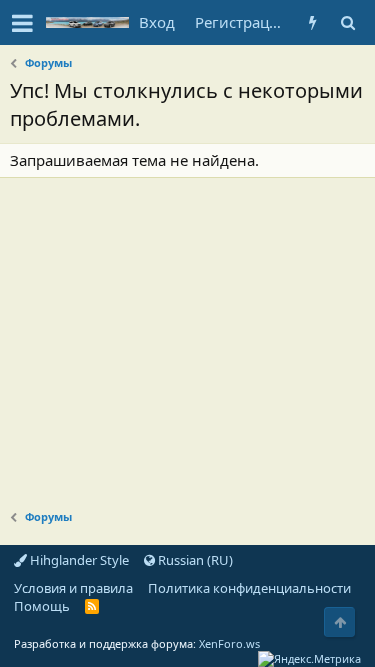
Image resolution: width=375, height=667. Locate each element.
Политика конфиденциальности (249, 588)
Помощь (42, 606)
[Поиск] (347, 22)
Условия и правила (73, 588)
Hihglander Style (78, 560)
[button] (22, 23)
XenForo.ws (229, 643)
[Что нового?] (312, 22)
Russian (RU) (194, 560)
